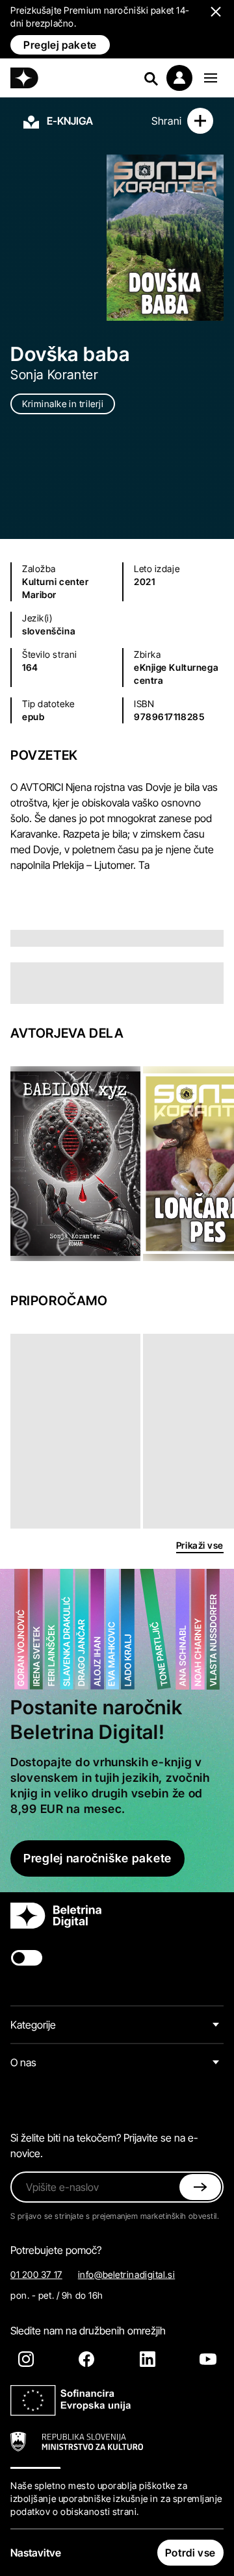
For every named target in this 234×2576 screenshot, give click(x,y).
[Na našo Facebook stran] (86, 2359)
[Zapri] (200, 2187)
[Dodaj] (200, 121)
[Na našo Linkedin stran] (148, 2359)
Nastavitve (36, 2553)
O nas (23, 2062)
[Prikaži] (211, 78)
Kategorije (33, 2025)
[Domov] (24, 78)
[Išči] (151, 78)
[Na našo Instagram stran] (26, 2359)
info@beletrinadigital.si (126, 2274)
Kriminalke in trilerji (63, 404)
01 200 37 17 (36, 2274)
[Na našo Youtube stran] (208, 2359)
